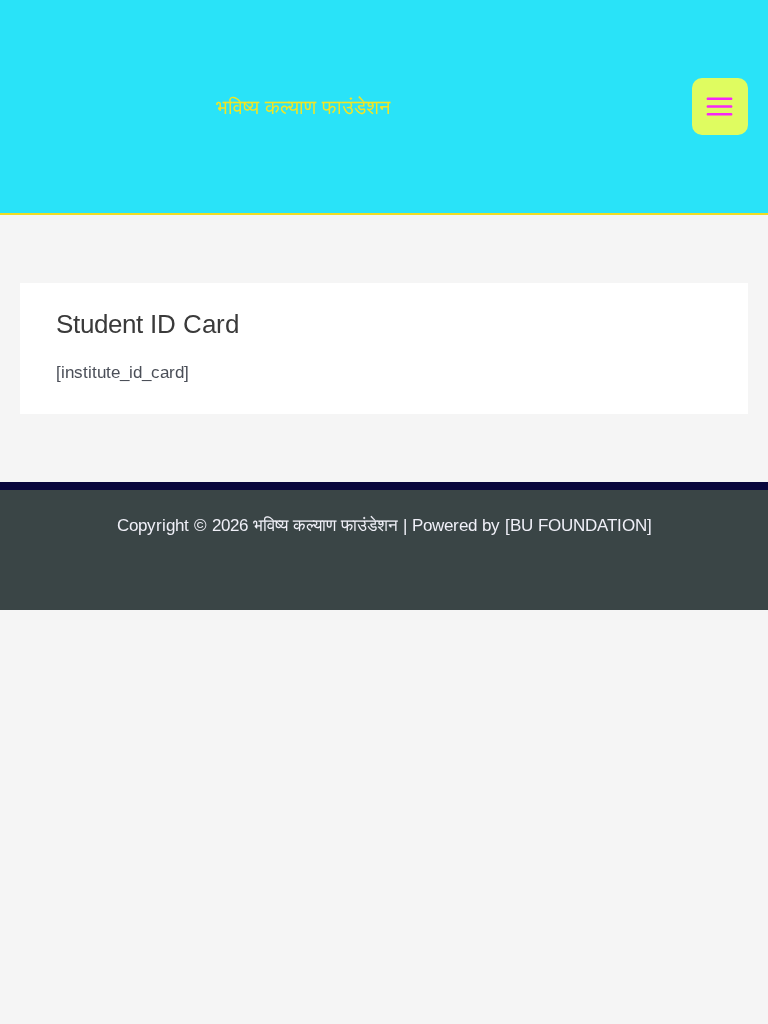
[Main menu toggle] (720, 106)
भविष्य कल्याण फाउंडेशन (303, 107)
